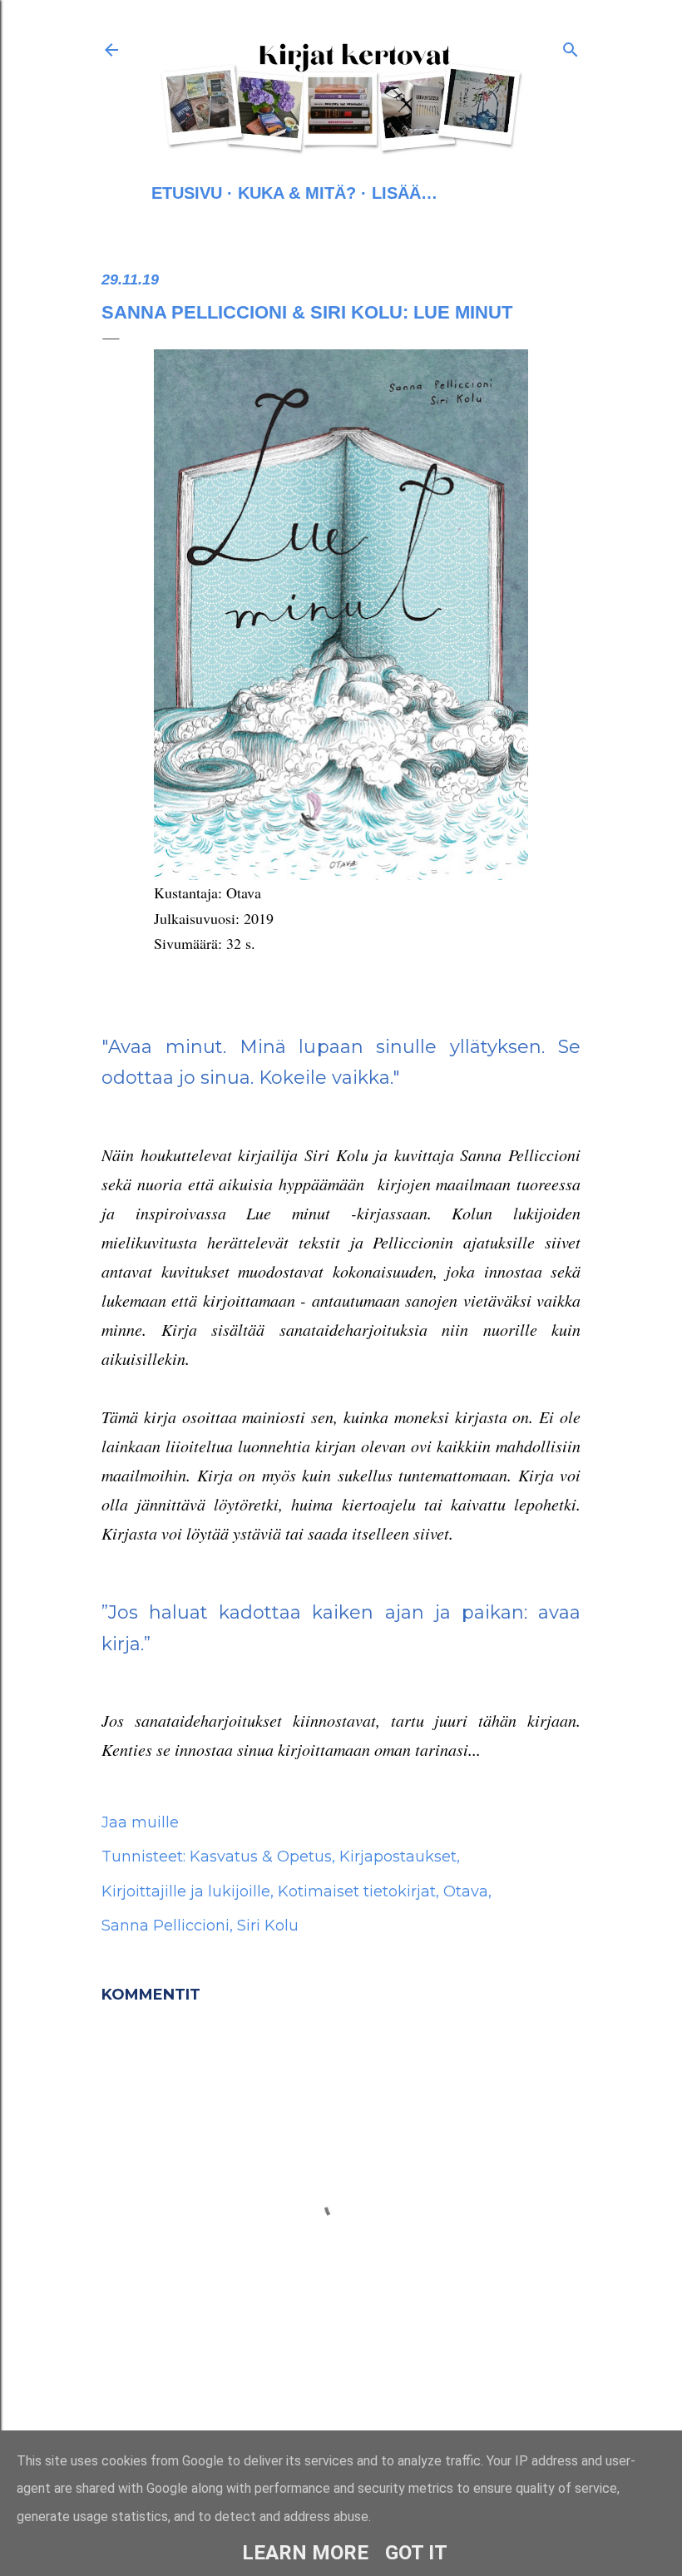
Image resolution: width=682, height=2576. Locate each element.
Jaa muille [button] (140, 1822)
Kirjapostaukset (398, 1857)
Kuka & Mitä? (297, 193)
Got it (416, 2553)
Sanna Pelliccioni (166, 1926)
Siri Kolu (268, 1926)
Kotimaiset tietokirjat (357, 1891)
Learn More (305, 2553)
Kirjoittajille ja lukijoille (186, 1891)
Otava (466, 1891)
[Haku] (571, 47)
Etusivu (187, 193)
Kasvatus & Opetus (261, 1857)
